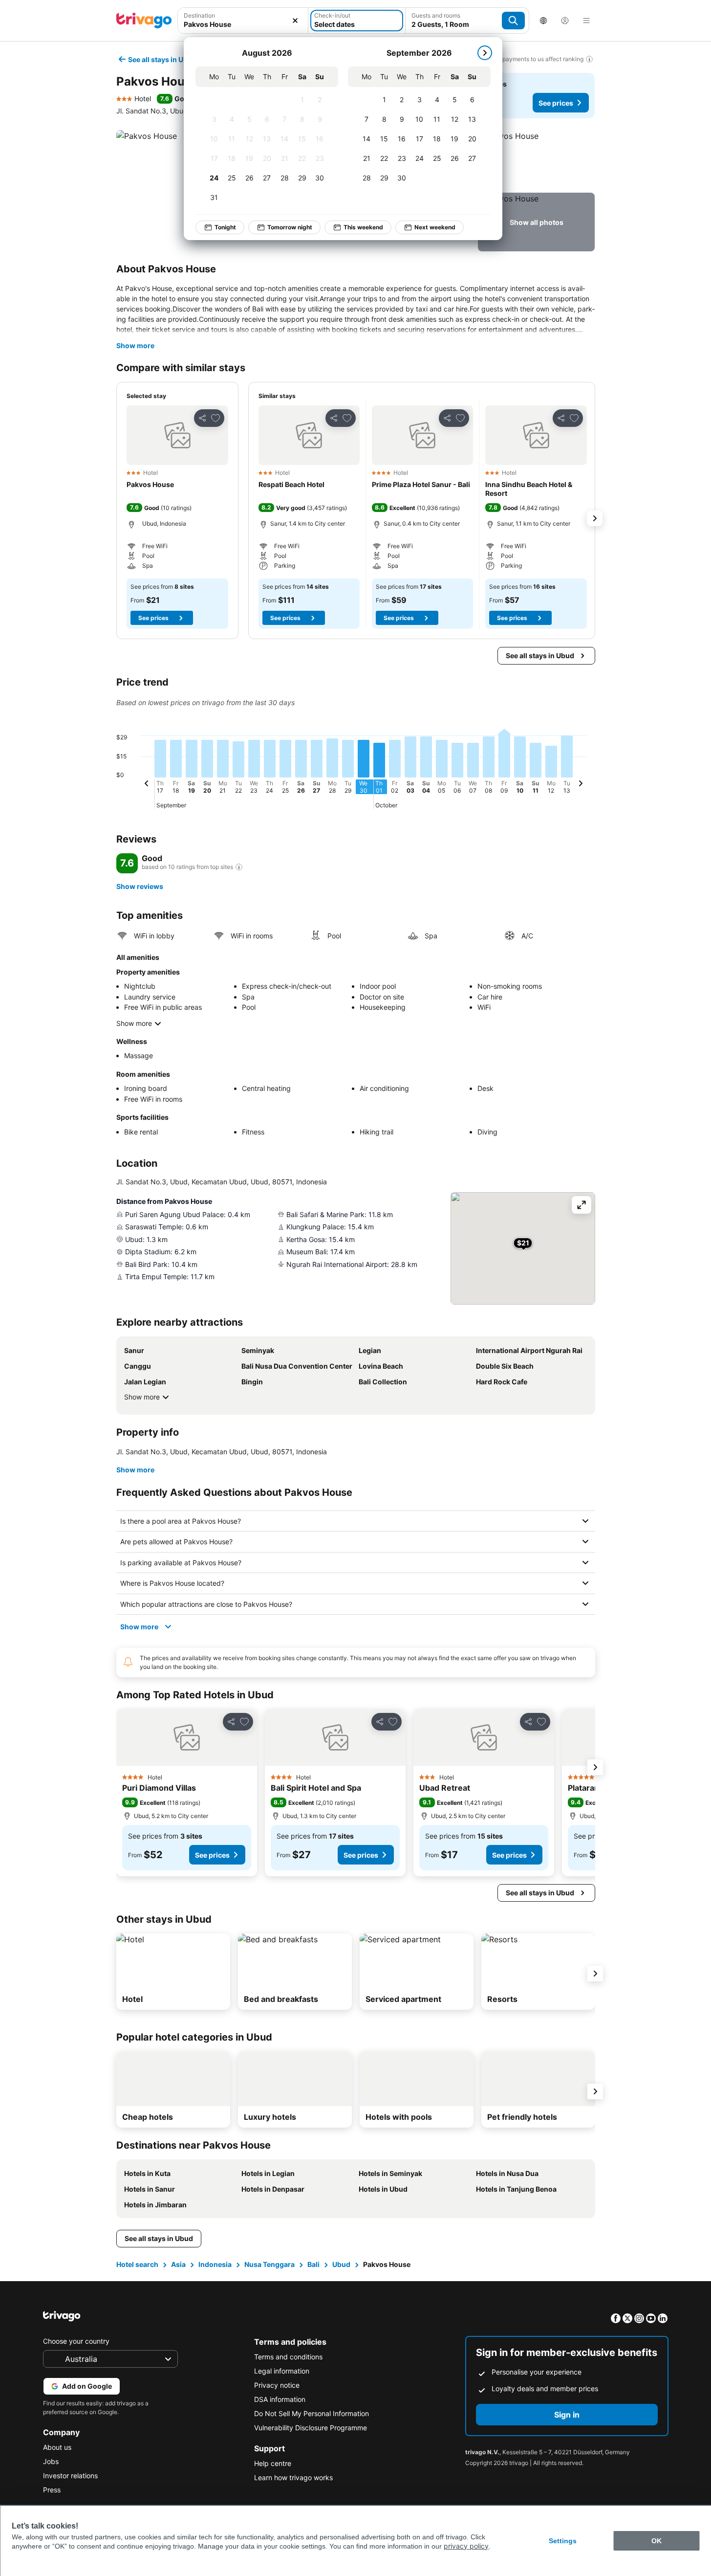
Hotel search (137, 2264)
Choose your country (76, 2341)
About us (57, 2447)
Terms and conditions (288, 2357)
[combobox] (243, 21)
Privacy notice (277, 2385)
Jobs (51, 2461)
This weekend (363, 227)
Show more (135, 345)
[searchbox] (243, 24)
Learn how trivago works (293, 2477)
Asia (178, 2264)
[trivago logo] (144, 21)
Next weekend (435, 227)
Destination (199, 15)
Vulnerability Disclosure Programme (311, 2428)
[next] (485, 53)
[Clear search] (295, 21)
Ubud (341, 2264)
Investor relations (70, 2476)
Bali (313, 2264)
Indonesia (215, 2264)
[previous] (147, 785)
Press (52, 2490)
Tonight (225, 227)
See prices (556, 103)
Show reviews (140, 886)
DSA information (280, 2399)
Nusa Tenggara (269, 2264)
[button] (243, 21)
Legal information (282, 2371)
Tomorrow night (290, 227)
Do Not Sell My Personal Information (312, 2413)
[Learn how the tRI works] (239, 867)
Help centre (273, 2463)
